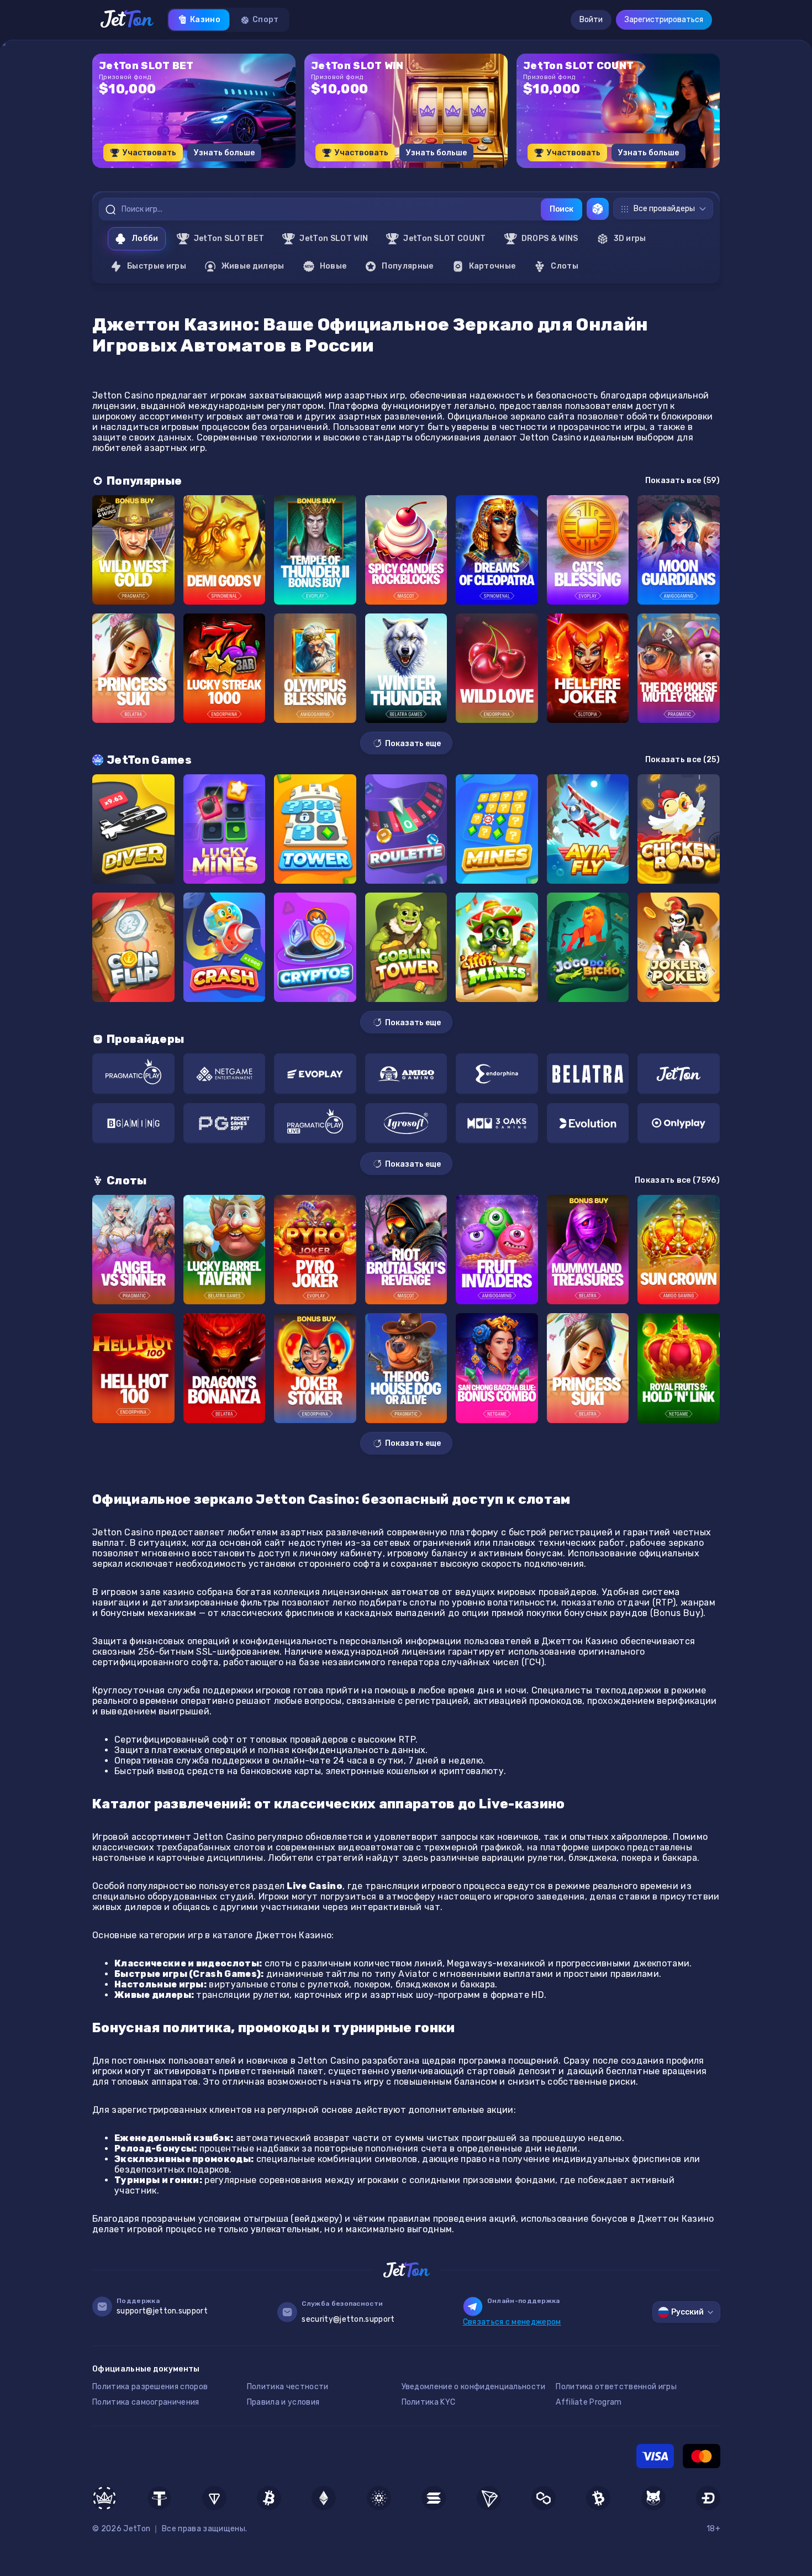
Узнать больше (224, 153)
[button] (379, 172)
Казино (205, 20)
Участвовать (149, 153)
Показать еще (413, 744)
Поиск (561, 209)
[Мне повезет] (598, 209)
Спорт (266, 20)
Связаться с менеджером (512, 2322)
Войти (591, 20)
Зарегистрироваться (664, 20)
